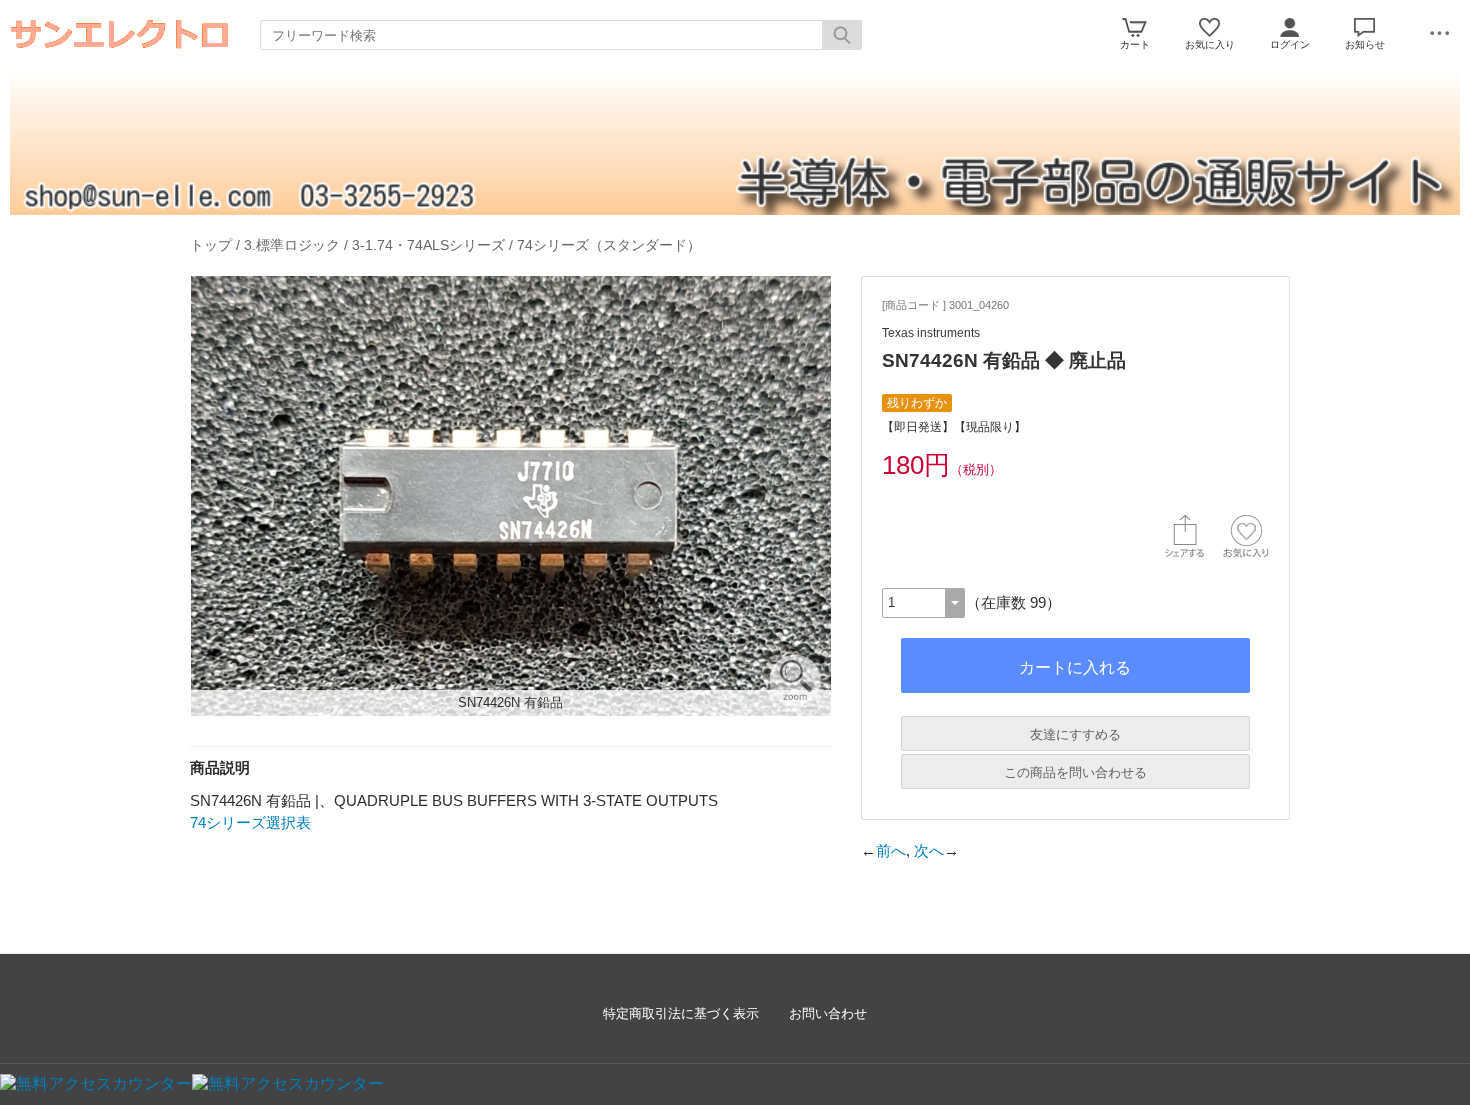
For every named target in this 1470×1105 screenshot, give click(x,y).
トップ (211, 245)
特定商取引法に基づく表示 (681, 1013)
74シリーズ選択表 (250, 822)
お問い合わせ (828, 1013)
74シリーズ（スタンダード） (609, 245)
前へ (891, 850)
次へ (929, 850)
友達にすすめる (1075, 734)
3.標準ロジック (292, 245)
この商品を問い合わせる (1075, 772)
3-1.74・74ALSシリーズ (428, 245)
